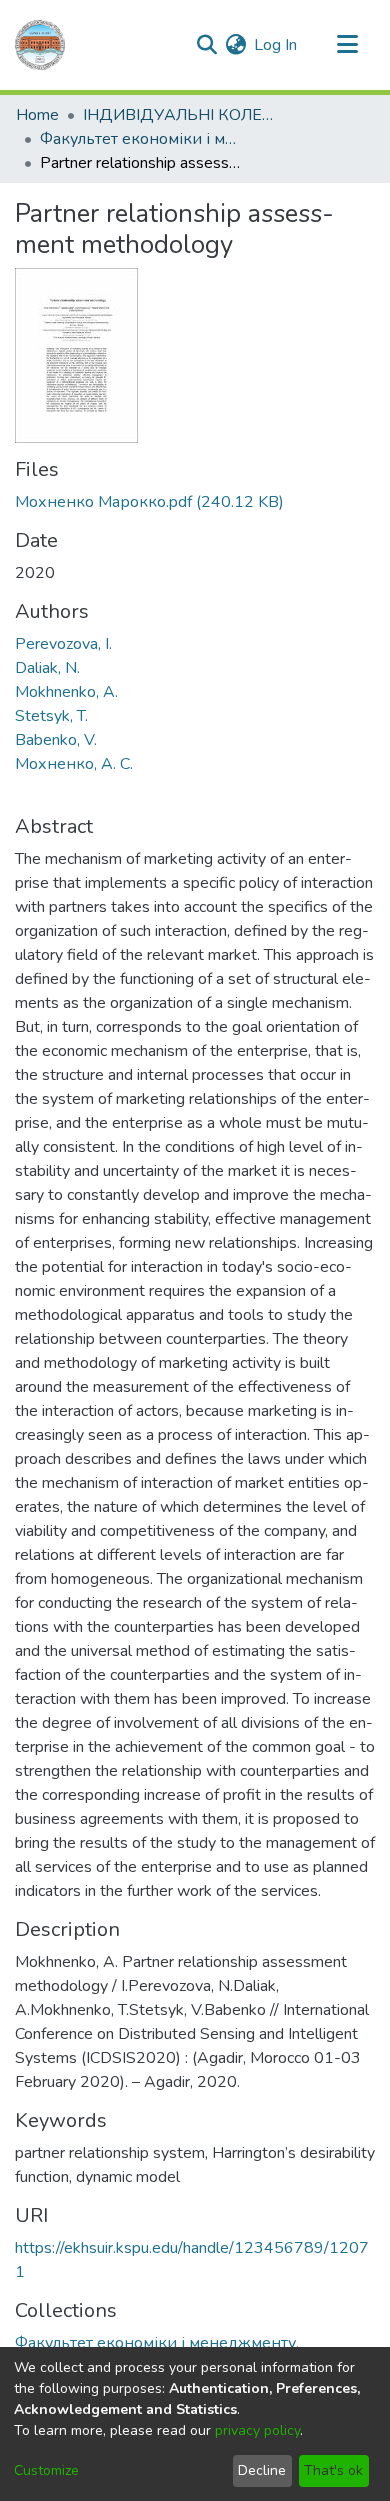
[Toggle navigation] (347, 45)
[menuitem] (235, 45)
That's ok (333, 2470)
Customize (46, 2470)
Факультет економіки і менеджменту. (140, 139)
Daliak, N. (47, 668)
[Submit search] (206, 45)
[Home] (40, 45)
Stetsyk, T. (51, 716)
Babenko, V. (56, 740)
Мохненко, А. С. (74, 764)
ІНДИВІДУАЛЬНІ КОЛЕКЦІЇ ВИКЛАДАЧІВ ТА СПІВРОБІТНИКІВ (183, 115)
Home (37, 115)
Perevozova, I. (63, 644)
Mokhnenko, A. (66, 692)
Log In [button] (276, 45)
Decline (262, 2470)
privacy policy (257, 2430)
